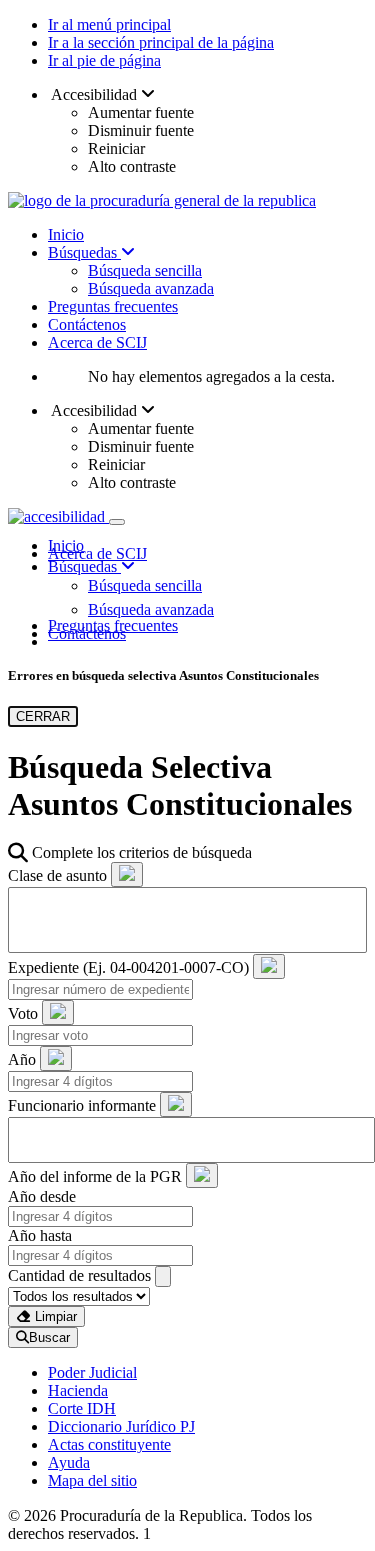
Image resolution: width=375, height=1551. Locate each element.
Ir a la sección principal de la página (161, 42)
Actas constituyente (109, 1444)
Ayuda (69, 1462)
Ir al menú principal (109, 24)
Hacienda (78, 1390)
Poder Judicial (92, 1372)
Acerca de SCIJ (97, 342)
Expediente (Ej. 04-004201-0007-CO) (128, 967)
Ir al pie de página (104, 60)
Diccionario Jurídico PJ (121, 1426)
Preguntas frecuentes (113, 306)
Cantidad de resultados (79, 1275)
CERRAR (43, 716)
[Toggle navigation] (117, 522)
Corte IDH (82, 1408)
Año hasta (40, 1235)
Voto (23, 1013)
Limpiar (54, 1316)
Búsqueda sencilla (145, 270)
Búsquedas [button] (84, 566)
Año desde (42, 1196)
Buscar (49, 1337)
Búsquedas (84, 252)
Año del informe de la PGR (95, 1176)
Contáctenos (87, 324)
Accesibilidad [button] (94, 94)
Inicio (66, 234)
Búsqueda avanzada (151, 288)
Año (22, 1059)
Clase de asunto (57, 875)
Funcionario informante (82, 1105)
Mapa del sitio (92, 1480)
